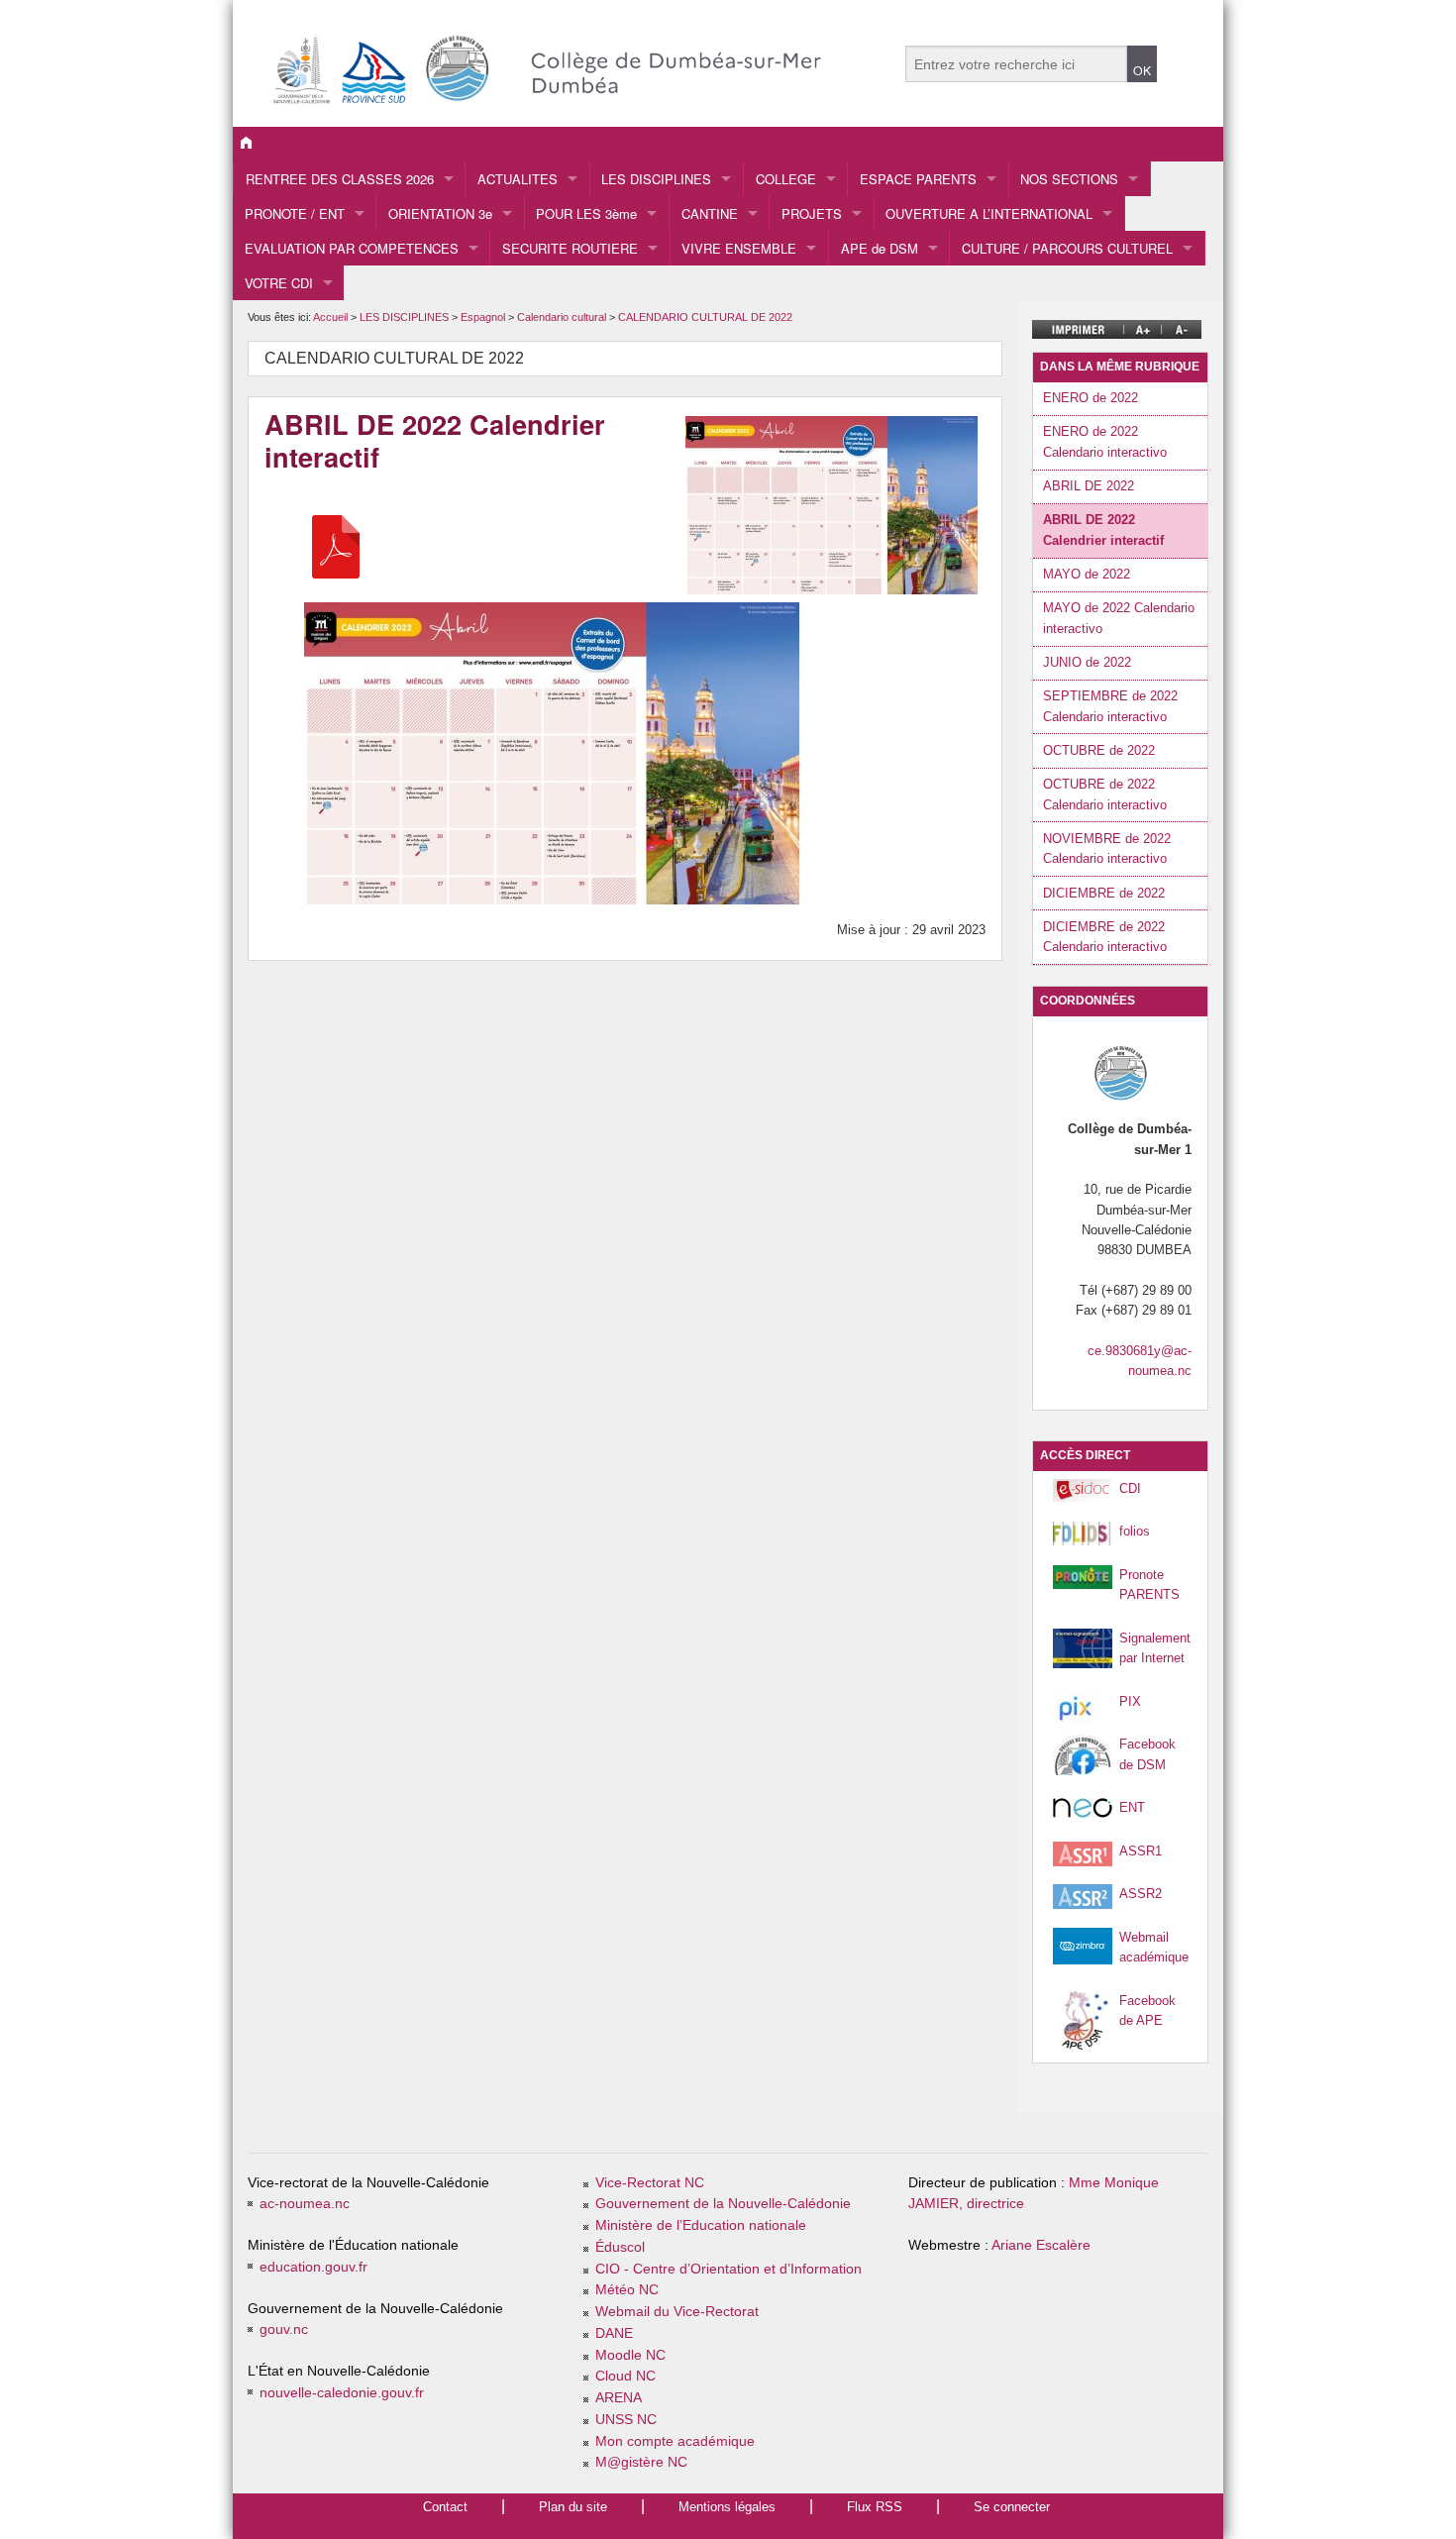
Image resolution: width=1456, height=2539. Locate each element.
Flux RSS (875, 2507)
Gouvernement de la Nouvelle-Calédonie (723, 2204)
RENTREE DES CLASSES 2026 (340, 179)
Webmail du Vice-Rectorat (677, 2312)
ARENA (619, 2398)
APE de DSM (880, 248)
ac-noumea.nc (305, 2204)
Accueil (330, 317)
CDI (1130, 1488)
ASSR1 (1141, 1851)
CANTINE (710, 213)
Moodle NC (630, 2355)
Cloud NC (625, 2376)
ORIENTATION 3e (440, 213)
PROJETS (812, 213)
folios (1135, 1531)
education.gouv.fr (313, 2267)
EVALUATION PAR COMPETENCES (352, 248)
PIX (1130, 1701)
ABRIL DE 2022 (1089, 486)
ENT (1132, 1807)
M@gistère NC (641, 2462)
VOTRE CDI (279, 283)
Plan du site (573, 2507)
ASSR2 (1141, 1894)
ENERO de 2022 (1091, 398)
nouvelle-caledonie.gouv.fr (342, 2393)
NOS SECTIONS (1069, 179)
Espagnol (484, 317)
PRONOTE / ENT (295, 213)
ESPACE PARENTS (918, 179)
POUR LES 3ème (586, 213)
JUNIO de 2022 (1087, 662)
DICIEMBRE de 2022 (1104, 893)
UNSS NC (626, 2420)
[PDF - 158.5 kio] (336, 546)
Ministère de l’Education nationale (701, 2225)
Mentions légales (727, 2507)
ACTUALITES (518, 179)
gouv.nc (284, 2329)
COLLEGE (786, 179)
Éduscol (620, 2247)
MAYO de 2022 (1087, 574)
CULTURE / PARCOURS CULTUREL (1067, 248)
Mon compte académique (675, 2441)
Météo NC (627, 2290)
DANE (614, 2333)
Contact (445, 2507)
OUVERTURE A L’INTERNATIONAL (989, 213)
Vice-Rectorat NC (650, 2183)
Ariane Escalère (1041, 2245)
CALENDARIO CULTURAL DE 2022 (705, 317)
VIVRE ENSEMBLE (739, 248)
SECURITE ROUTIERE (570, 248)
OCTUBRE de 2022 (1099, 750)
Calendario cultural (563, 317)
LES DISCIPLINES (656, 179)
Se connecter (1012, 2507)
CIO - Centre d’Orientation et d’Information (728, 2269)
